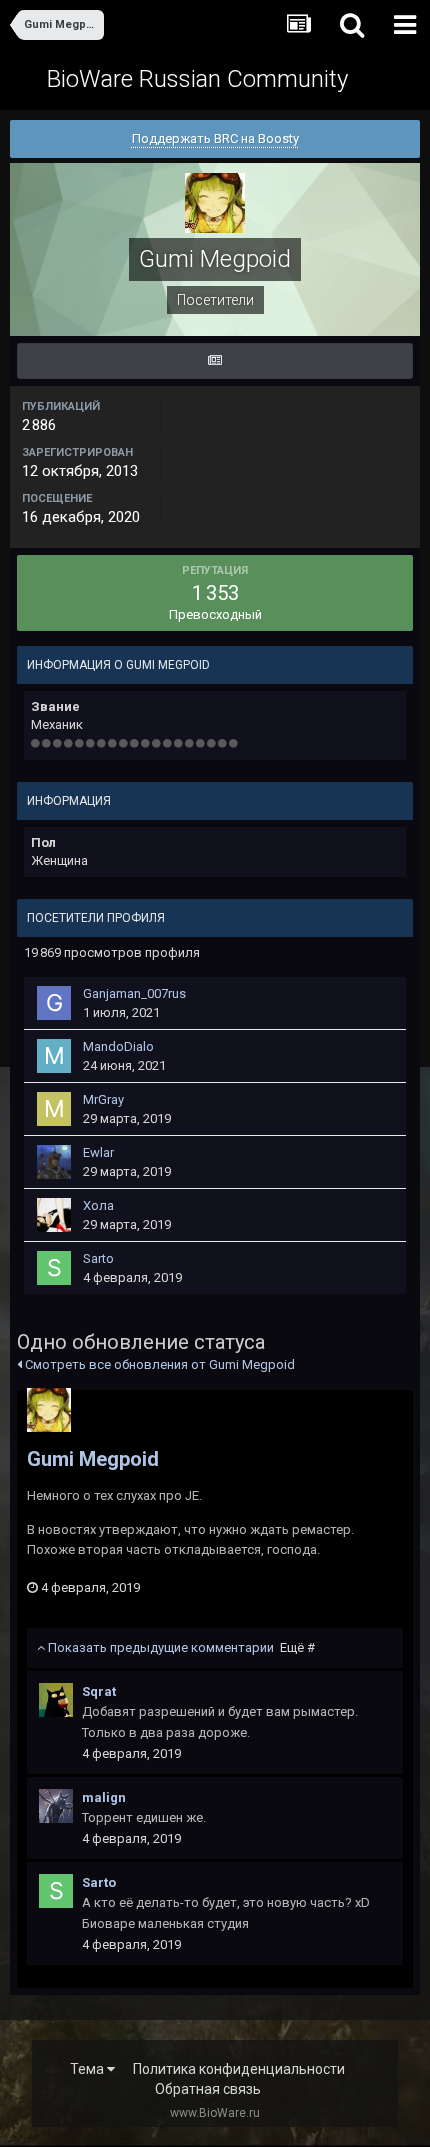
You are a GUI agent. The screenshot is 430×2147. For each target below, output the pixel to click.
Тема (88, 2069)
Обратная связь (208, 2089)
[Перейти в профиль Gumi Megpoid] (49, 1410)
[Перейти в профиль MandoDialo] (54, 1056)
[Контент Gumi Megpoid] (215, 361)
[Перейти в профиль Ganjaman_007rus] (54, 1003)
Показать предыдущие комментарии (180, 1647)
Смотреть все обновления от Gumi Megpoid (158, 1364)
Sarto (98, 1258)
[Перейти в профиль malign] (56, 1806)
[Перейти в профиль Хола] (54, 1215)
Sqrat (99, 1691)
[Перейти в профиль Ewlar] (54, 1162)
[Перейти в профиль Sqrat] (56, 1700)
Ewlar (98, 1152)
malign (104, 1797)
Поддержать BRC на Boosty (215, 138)
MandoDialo (118, 1046)
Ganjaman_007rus (134, 993)
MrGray (103, 1099)
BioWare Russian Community (197, 79)
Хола (98, 1205)
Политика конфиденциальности (239, 2069)
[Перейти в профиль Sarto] (54, 1268)
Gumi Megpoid (93, 1459)
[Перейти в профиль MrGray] (54, 1109)
